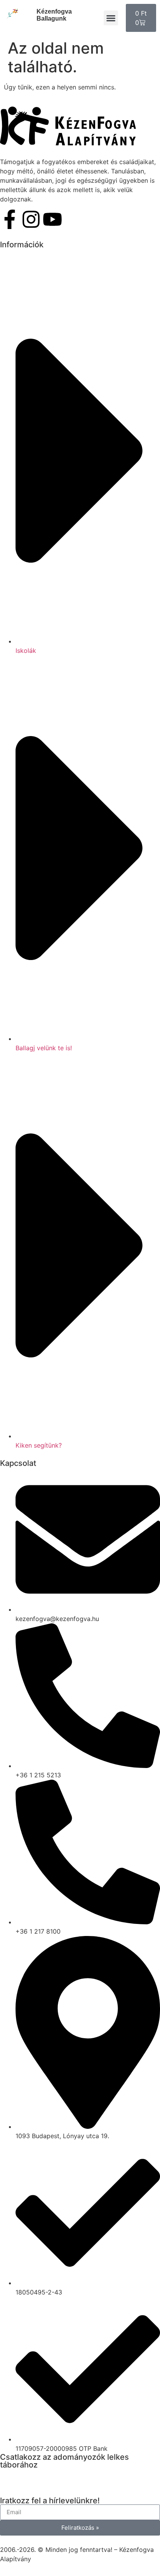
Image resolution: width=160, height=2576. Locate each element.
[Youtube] (52, 219)
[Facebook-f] (10, 219)
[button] (111, 18)
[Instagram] (31, 219)
